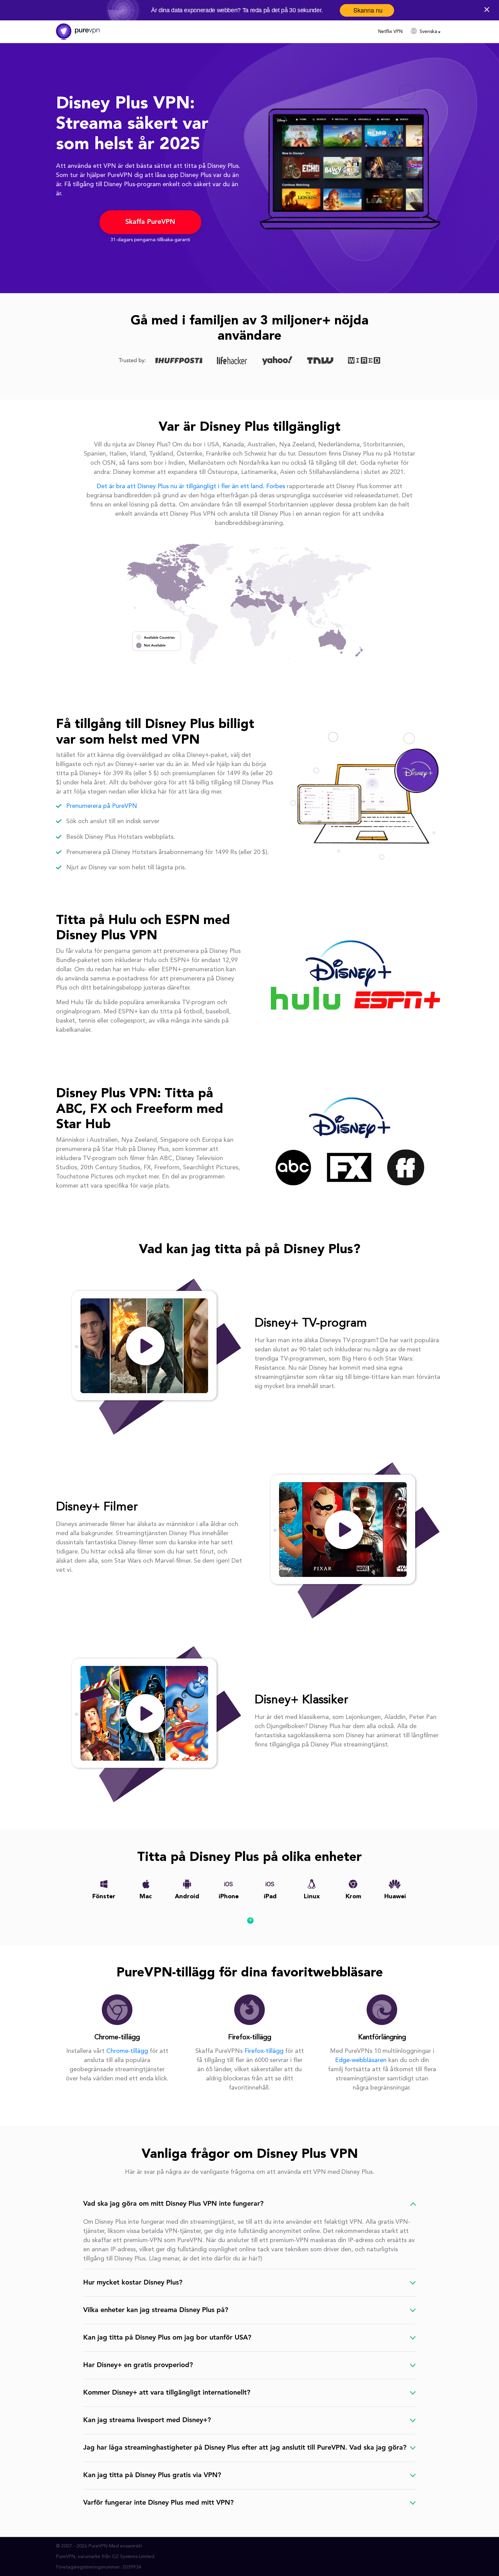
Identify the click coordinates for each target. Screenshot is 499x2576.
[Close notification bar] (488, 9)
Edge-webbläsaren (362, 2060)
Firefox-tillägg (265, 2051)
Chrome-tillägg (128, 2051)
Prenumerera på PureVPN (102, 806)
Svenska (428, 32)
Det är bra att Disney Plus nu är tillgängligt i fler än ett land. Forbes (192, 486)
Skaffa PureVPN (150, 222)
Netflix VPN (390, 32)
